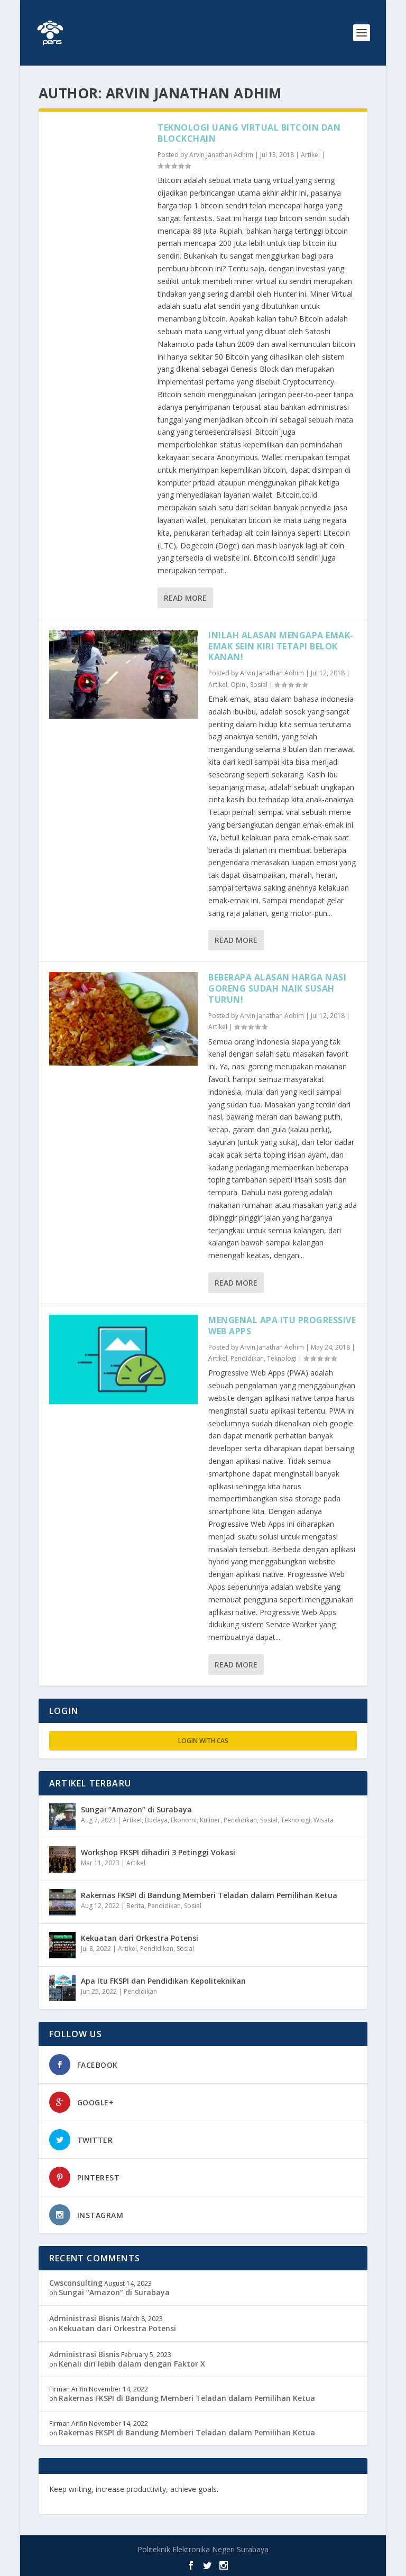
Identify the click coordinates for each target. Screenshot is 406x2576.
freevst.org (308, 2489)
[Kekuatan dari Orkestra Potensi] (62, 1945)
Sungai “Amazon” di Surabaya (136, 1809)
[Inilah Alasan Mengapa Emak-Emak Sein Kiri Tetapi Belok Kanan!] (123, 675)
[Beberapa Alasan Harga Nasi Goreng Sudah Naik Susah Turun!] (123, 1019)
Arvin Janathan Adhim (221, 155)
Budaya (156, 1820)
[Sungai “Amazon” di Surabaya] (62, 1817)
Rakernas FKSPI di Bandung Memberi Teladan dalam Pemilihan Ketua (209, 1895)
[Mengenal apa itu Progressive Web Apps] (123, 1359)
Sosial (259, 685)
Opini (239, 685)
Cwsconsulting (76, 2283)
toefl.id (62, 2499)
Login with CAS (203, 1741)
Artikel (310, 155)
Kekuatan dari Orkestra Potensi (140, 1938)
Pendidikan (247, 1358)
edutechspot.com (253, 2489)
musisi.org (97, 2499)
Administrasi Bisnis (84, 2318)
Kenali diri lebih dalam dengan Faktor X (132, 2364)
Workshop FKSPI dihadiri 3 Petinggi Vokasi (158, 1852)
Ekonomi (184, 1820)
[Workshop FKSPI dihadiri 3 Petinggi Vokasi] (62, 1859)
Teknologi (282, 1358)
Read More (185, 598)
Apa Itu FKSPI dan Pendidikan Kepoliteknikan (163, 1981)
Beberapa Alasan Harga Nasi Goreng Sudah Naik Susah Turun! (277, 988)
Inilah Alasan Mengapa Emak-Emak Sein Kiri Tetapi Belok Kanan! (281, 646)
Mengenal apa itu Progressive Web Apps (282, 1326)
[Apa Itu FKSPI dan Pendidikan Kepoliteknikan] (62, 1988)
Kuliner (210, 1820)
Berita (135, 1906)
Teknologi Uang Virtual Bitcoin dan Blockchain (249, 133)
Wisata (324, 1820)
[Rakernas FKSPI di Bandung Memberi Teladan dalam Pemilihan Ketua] (62, 1902)
